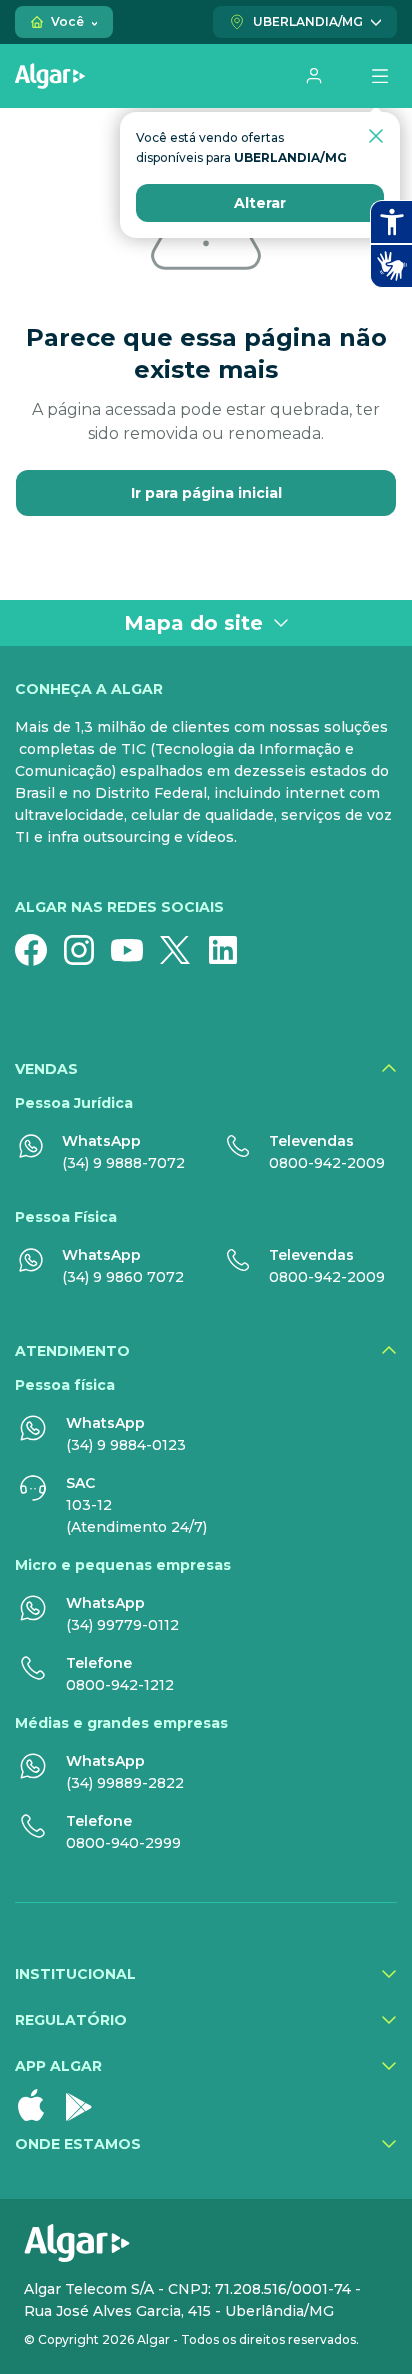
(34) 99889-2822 (125, 1783)
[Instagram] (87, 950)
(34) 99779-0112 (122, 1625)
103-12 (89, 1505)
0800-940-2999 (123, 1843)
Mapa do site (193, 623)
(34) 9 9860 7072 (123, 1277)
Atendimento (72, 1351)
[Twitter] (183, 950)
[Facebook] (39, 950)
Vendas (46, 1069)
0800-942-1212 (120, 1685)
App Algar (58, 2066)
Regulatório (71, 2020)
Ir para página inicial (206, 493)
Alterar (260, 203)
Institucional (75, 1974)
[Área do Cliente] (314, 76)
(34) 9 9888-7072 (123, 1163)
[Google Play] (87, 2105)
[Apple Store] (39, 2105)
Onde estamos (78, 2144)
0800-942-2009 (327, 1163)
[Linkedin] (231, 950)
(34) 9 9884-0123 (126, 1445)
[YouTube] (135, 950)
